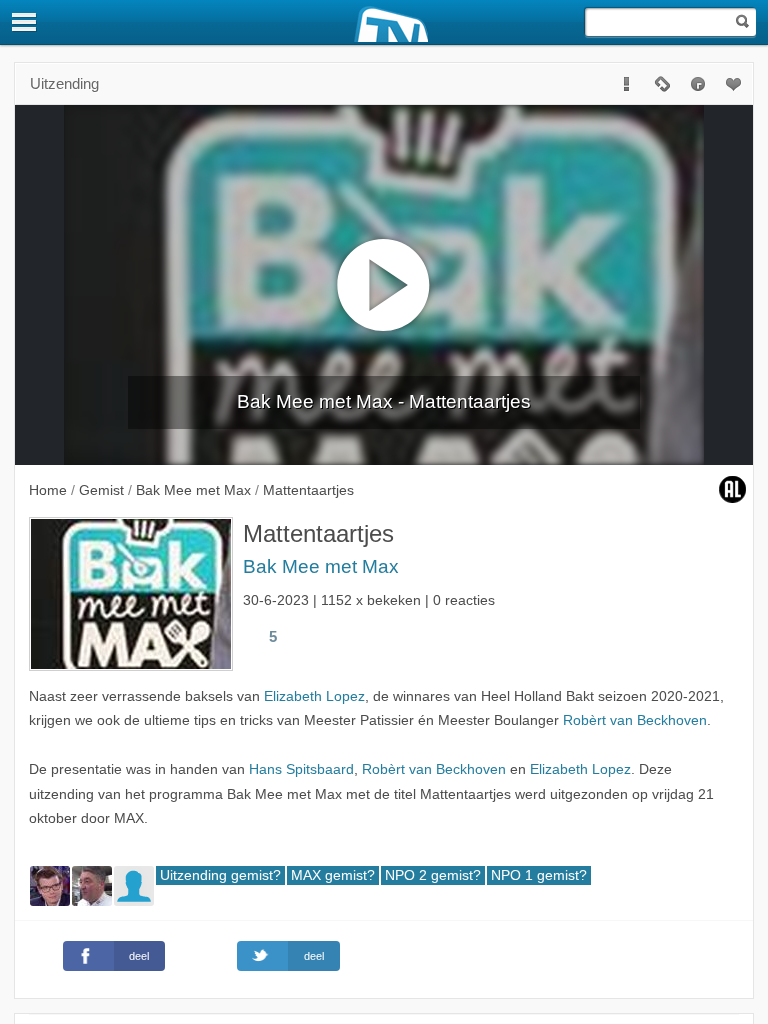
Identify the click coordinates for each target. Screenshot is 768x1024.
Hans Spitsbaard (301, 769)
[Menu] (25, 22)
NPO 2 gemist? (433, 875)
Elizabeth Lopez (314, 696)
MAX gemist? (333, 875)
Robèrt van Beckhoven (635, 720)
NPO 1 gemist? (539, 875)
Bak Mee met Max (321, 566)
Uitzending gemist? (220, 875)
